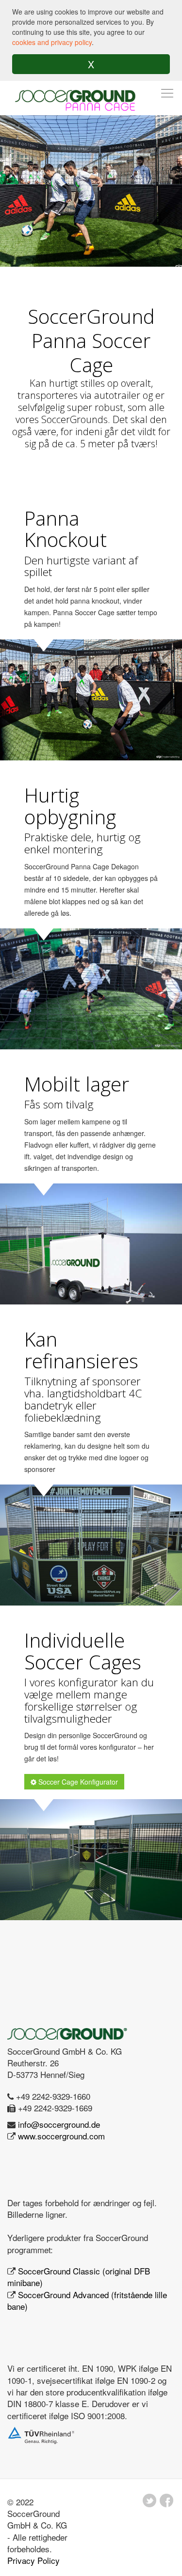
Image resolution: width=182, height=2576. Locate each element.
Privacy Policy (33, 2560)
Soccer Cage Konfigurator (77, 1782)
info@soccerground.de (59, 2124)
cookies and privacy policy (52, 42)
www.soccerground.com (61, 2136)
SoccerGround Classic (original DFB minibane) (79, 2277)
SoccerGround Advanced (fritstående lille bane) (87, 2300)
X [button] (91, 64)
